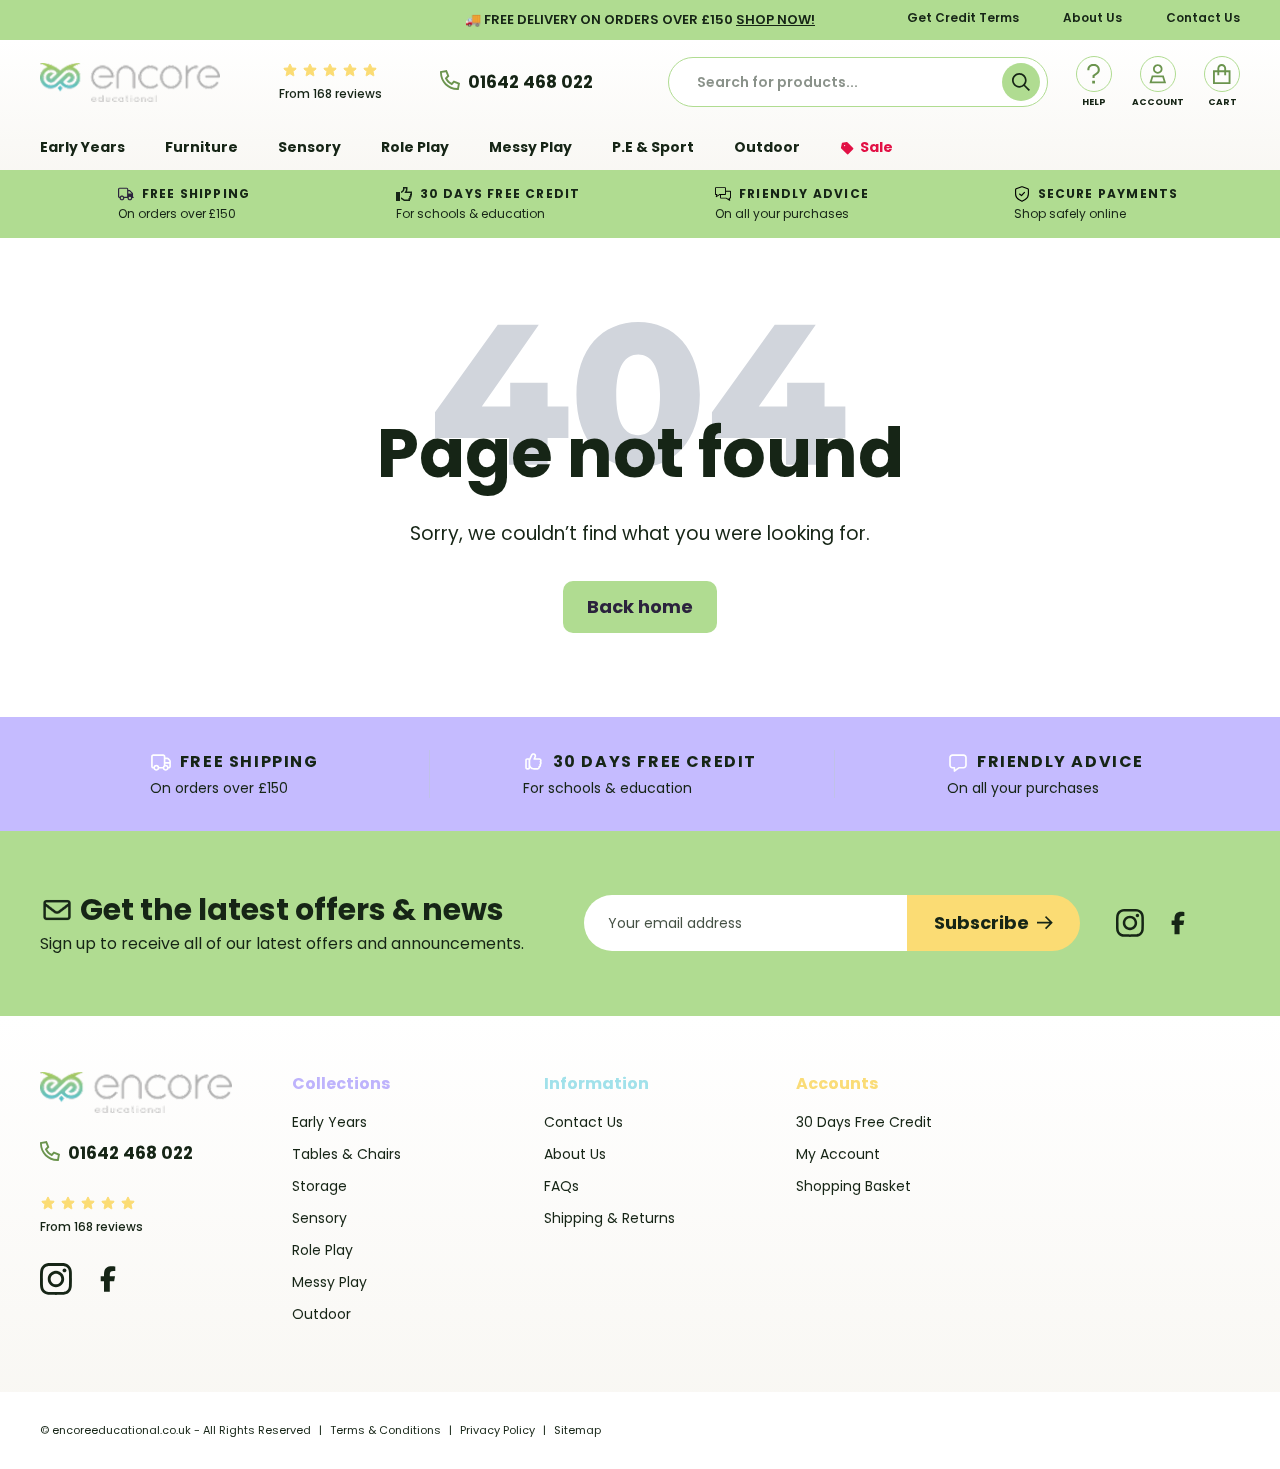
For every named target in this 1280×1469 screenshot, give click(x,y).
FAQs (561, 1186)
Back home (640, 606)
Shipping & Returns (609, 1218)
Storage (319, 1186)
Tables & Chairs (346, 1154)
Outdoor (321, 1314)
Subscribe (981, 922)
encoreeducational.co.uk (121, 1430)
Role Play (322, 1250)
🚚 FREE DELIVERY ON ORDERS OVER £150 (640, 19)
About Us (1092, 18)
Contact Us (1203, 18)
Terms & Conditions (385, 1430)
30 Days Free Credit (864, 1122)
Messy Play (329, 1282)
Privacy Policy (497, 1430)
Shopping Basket (853, 1186)
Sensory (319, 1218)
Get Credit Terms (963, 18)
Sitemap (577, 1430)
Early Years (329, 1122)
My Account (838, 1154)
